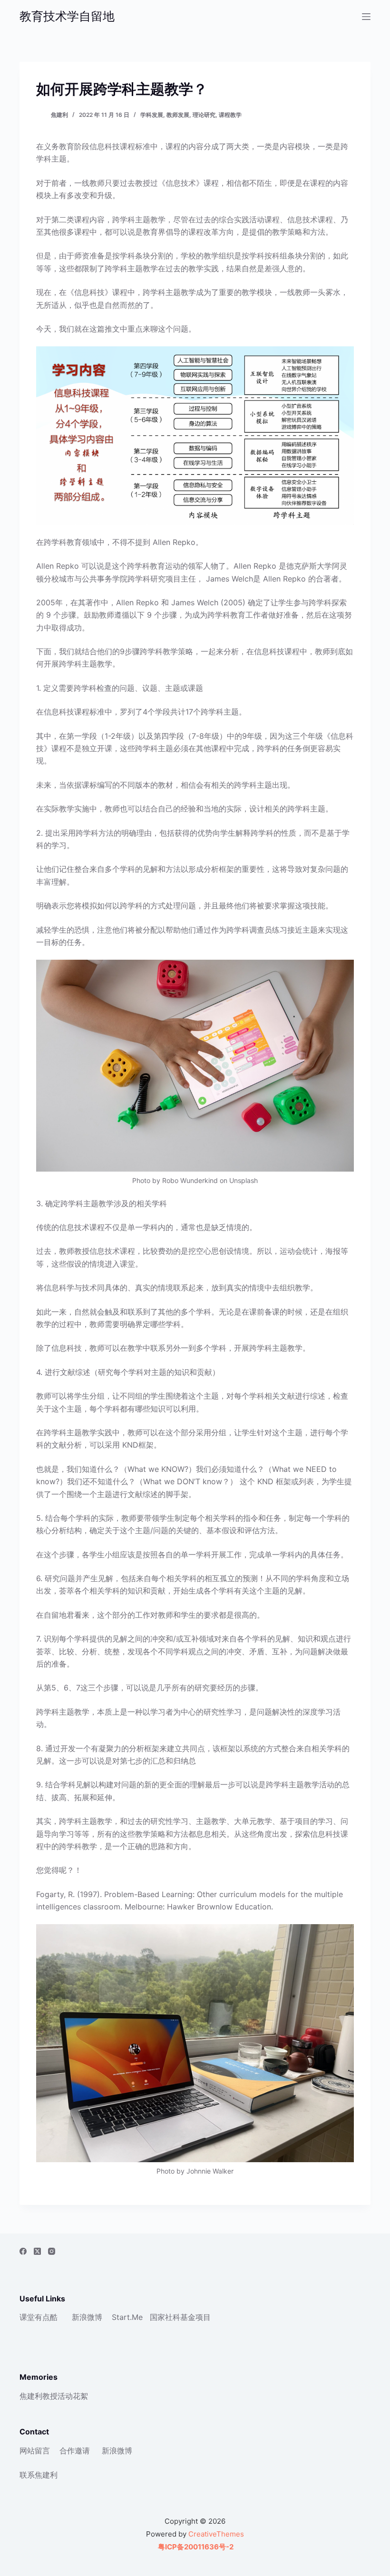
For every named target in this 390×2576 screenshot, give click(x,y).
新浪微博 (87, 2317)
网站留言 (35, 2451)
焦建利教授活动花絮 (54, 2396)
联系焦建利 (39, 2475)
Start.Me (127, 2317)
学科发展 (152, 115)
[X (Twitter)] (37, 2251)
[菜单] (366, 17)
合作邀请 (75, 2451)
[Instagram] (52, 2251)
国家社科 (165, 2317)
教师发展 (178, 115)
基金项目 (195, 2317)
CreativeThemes (216, 2534)
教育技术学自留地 (67, 16)
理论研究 (204, 115)
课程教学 (230, 115)
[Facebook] (23, 2251)
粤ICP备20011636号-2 (195, 2547)
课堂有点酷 (39, 2317)
